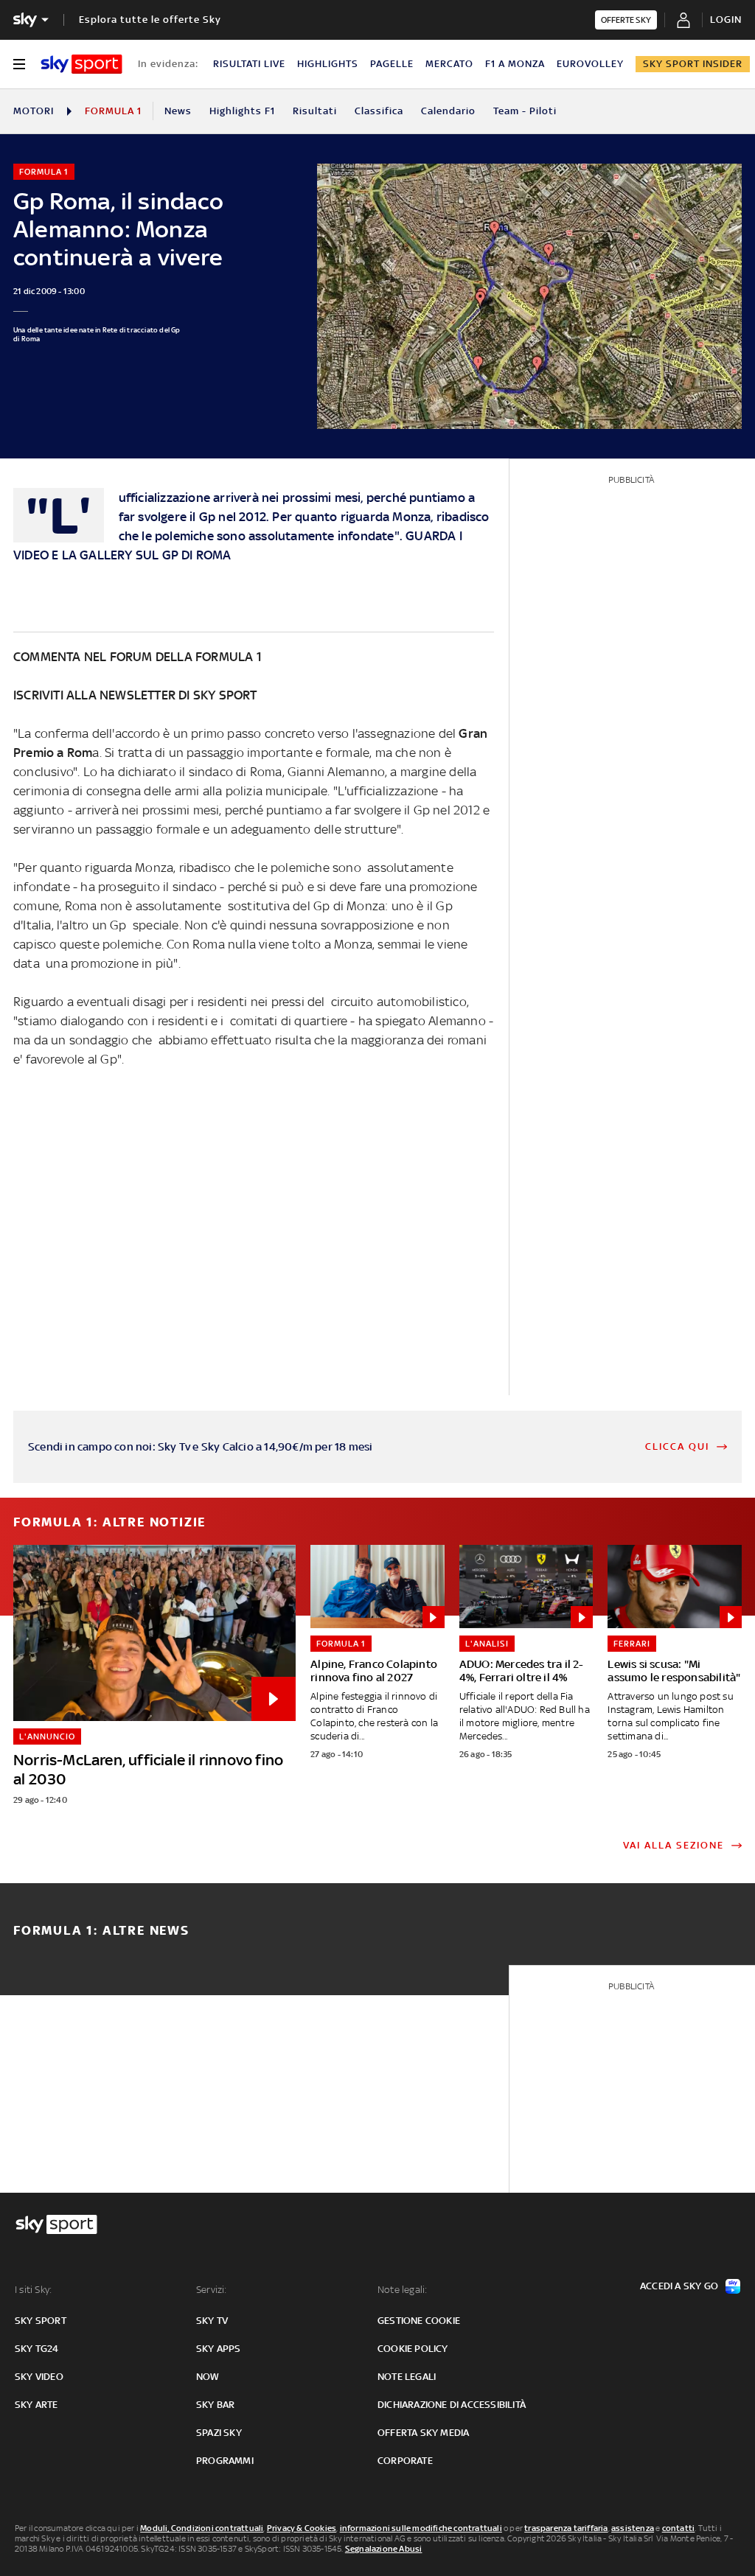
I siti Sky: (33, 2290)
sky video (39, 2377)
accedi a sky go (679, 2286)
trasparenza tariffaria (566, 2528)
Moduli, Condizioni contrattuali (202, 2528)
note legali (407, 2377)
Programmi (225, 2461)
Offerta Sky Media (423, 2433)
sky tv (212, 2321)
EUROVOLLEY (590, 64)
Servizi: (212, 2290)
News (178, 111)
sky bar (215, 2405)
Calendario (448, 111)
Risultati (315, 111)
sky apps (219, 2349)
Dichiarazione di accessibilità (452, 2405)
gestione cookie (419, 2321)
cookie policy (413, 2349)
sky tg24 (37, 2349)
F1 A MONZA (515, 64)
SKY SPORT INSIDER (693, 64)
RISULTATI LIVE (249, 64)
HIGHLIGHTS (328, 64)
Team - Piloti (525, 111)
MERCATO (449, 64)
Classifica (379, 111)
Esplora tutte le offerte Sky (150, 20)
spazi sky (219, 2433)
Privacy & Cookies (302, 2528)
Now (208, 2377)
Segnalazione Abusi (384, 2549)
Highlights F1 (242, 111)
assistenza (633, 2528)
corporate (405, 2461)
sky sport (41, 2321)
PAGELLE (392, 64)
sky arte (36, 2405)
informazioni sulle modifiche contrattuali (421, 2528)
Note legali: (402, 2290)
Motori (34, 111)
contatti (679, 2528)
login (726, 20)
